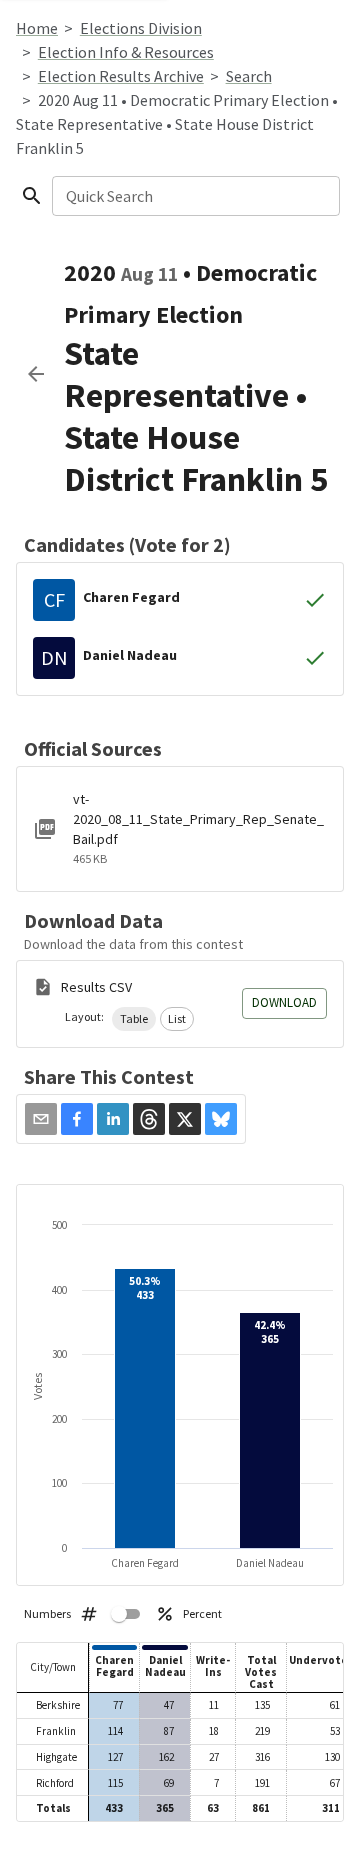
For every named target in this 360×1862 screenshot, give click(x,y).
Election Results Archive (121, 76)
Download (284, 1002)
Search (249, 76)
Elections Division (141, 28)
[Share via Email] (41, 1119)
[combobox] (194, 196)
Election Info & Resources (126, 52)
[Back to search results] (36, 374)
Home (37, 28)
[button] (134, 1019)
